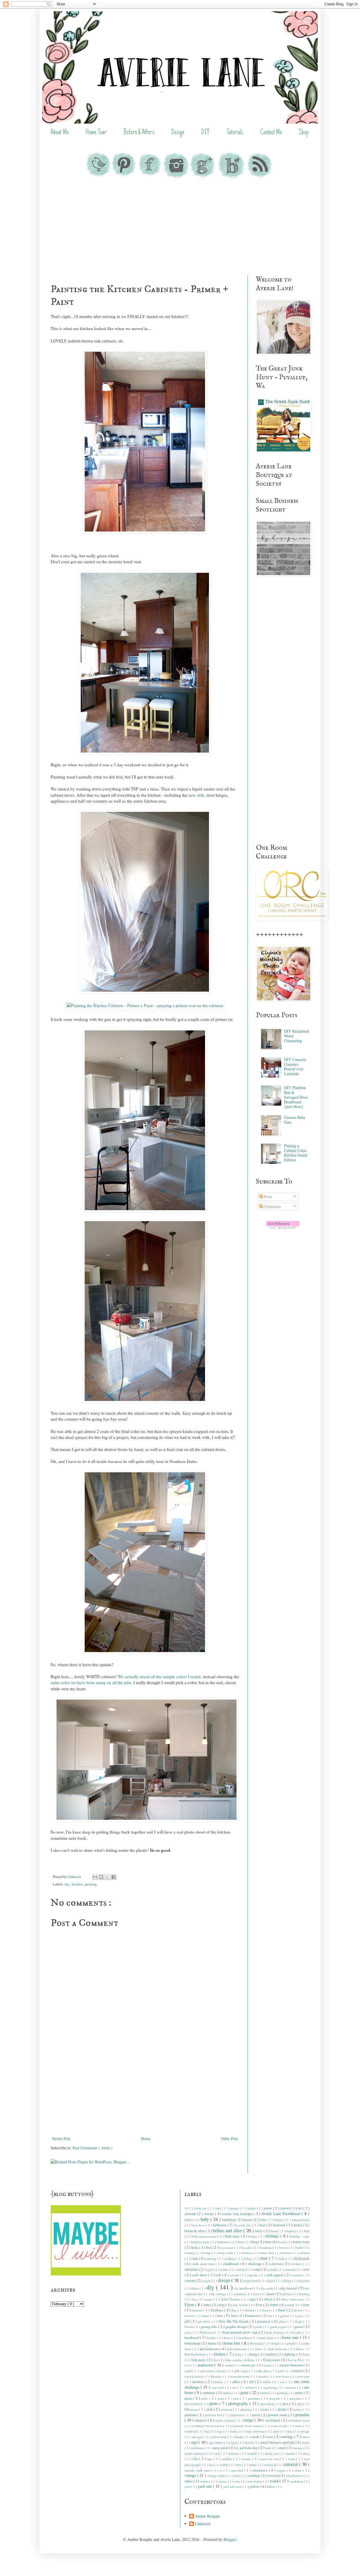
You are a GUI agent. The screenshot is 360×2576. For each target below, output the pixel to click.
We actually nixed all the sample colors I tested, (160, 1677)
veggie (282, 2470)
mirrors (298, 2371)
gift (188, 2321)
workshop (297, 2481)
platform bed (214, 2415)
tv (222, 2470)
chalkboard (231, 2264)
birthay (253, 2236)
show (306, 2437)
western (273, 2476)
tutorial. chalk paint (198, 2470)
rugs (220, 2431)
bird (307, 2231)
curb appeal (275, 2275)
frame (206, 2316)
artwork (191, 2214)
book (195, 2247)
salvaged (198, 2437)
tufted (253, 2465)
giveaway (264, 2321)
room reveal (279, 2426)
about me (201, 2208)
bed (263, 2225)
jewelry (292, 2343)
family (291, 2305)
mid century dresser (213, 2371)
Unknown (203, 2524)
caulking (230, 2258)
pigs (300, 2404)
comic (225, 2269)
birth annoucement (204, 2236)
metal (189, 2371)
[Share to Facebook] (114, 1877)
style (218, 2453)
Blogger (230, 2539)
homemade (193, 2343)
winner (223, 2481)
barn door (199, 2225)
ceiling (248, 2258)
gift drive (204, 2321)
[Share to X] (107, 1877)
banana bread (301, 2220)
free (220, 2316)
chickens (297, 2264)
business (247, 2253)
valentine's (260, 2470)
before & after (195, 2231)
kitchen (77, 1884)
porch (256, 2415)
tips (210, 2459)
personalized (193, 2404)
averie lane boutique (238, 2214)
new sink (196, 795)
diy (67, 1884)
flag (235, 2310)
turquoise (271, 2465)
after (219, 2208)
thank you (272, 2453)
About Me (59, 133)
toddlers (228, 2459)
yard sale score (233, 2487)
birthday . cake (299, 2236)
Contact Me (271, 133)
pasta (189, 2398)
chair (265, 2258)
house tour (233, 2343)
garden (285, 2316)
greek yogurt (279, 2327)
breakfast (266, 2247)
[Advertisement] (180, 228)
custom (190, 2281)
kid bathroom (210, 2349)
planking (247, 2409)
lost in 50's (296, 2360)
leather (271, 2354)
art (301, 2208)
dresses (287, 2294)
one (283, 2382)
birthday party (201, 2242)
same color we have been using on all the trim (91, 1682)
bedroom (280, 2225)
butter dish (267, 2253)
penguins (296, 2398)
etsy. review (241, 2305)
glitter (283, 2321)
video (299, 2470)
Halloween (207, 2332)
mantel (230, 2365)
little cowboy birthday (241, 2360)
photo (214, 2403)
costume (291, 2269)
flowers (190, 2316)
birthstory (224, 2242)
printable (302, 2415)
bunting (190, 2253)
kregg (254, 2354)
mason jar (249, 2365)
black (241, 2242)
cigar (210, 2269)
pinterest (227, 2409)
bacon (248, 2220)
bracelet (247, 2247)
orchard (250, 2387)
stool (283, 2448)
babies (189, 2220)
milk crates (241, 2371)
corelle (273, 2269)
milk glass (263, 2371)
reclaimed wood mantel (247, 2426)
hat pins (297, 2332)
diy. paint (267, 2288)
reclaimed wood (299, 2420)
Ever (259, 2305)
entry (208, 2305)
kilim (300, 2349)
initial (275, 2343)
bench (275, 2231)
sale (290, 2431)
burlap (207, 2253)
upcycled (238, 2470)
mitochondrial (194, 2376)
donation (240, 2294)
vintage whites (217, 2476)
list (216, 2360)
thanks (291, 2453)
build (300, 2247)
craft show (200, 2275)
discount (304, 2281)
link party (199, 2360)
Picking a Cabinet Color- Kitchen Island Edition (296, 1153)
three (306, 2453)
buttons (287, 2253)
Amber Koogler (207, 2516)
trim (239, 2465)
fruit (235, 2316)
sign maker (216, 2442)
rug (207, 2431)
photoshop (268, 2404)
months (263, 2376)
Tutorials (235, 133)
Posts (267, 1197)
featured (197, 2310)
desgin (207, 2281)
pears (221, 2398)
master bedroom (292, 2365)
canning (212, 2258)
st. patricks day (247, 2448)
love (188, 2365)
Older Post (229, 2138)
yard (188, 2487)
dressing (304, 2294)
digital (271, 2281)
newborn (199, 2382)
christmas (192, 2269)
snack (306, 2442)
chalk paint (301, 2258)
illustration (257, 2343)
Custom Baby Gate (295, 1120)
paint (245, 2392)
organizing (271, 2387)
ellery (269, 2299)
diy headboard (244, 2288)
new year (304, 2376)
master (268, 2365)
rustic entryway (256, 2431)
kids (259, 2349)
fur (271, 2316)
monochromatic (240, 2376)
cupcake (253, 2275)
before (299, 2225)
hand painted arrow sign (241, 2332)
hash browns (275, 2332)
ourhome (209, 2393)
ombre (267, 2382)
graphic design (237, 2327)
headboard (192, 2338)
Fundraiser (253, 2316)
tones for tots (270, 2459)
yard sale (205, 2486)
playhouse (238, 2415)
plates (299, 2409)
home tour (291, 2337)
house (212, 2343)
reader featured (226, 2420)
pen (237, 2398)
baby (205, 2219)
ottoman (291, 2387)
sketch (249, 2442)
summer (234, 2453)
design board (252, 2281)
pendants (255, 2398)
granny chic (210, 2327)
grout (189, 2332)
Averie (210, 2214)
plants (283, 2409)
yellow (255, 2487)
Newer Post (61, 2138)
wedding (254, 2476)
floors (266, 2310)
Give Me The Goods (234, 2321)
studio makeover (196, 2453)
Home (146, 2138)
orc (235, 2387)
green (299, 2327)
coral (257, 2269)
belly (259, 2231)
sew (271, 2437)
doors (271, 2294)
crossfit (235, 2275)
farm (306, 2305)
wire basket (255, 2481)
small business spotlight (278, 2442)
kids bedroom (279, 2349)
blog (255, 2242)
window (206, 2481)
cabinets (304, 2253)
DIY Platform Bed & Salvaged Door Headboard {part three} (296, 1097)
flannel (250, 2310)
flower (299, 2310)
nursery (219, 2382)
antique (235, 2208)
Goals (299, 2321)
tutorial (292, 2464)
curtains (298, 2275)
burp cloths (226, 2253)
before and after (228, 2230)
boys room (227, 2247)
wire (238, 2481)
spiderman (198, 2448)
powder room (278, 2415)
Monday (217, 2376)
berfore (292, 2231)
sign (195, 2442)
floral (282, 2310)
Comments (272, 1206)
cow (306, 2269)
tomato (247, 2459)
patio (205, 2398)
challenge (255, 2264)
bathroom (220, 2225)
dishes (195, 2288)
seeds (256, 2437)
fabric (275, 2305)
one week (218, 2387)
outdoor (228, 2393)
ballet (264, 2220)
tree (212, 2465)
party (299, 2393)
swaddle (252, 2453)
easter (209, 2299)
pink (210, 2409)
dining (287, 2281)
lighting (290, 2354)
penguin (275, 2398)
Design (178, 133)
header (212, 2338)
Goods (189, 2327)
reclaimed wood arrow (207, 2426)
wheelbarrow (295, 2476)
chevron (277, 2264)
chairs (282, 2258)
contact (241, 2269)
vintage (191, 2475)
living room (272, 2360)
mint (281, 2371)
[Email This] (95, 1877)
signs (234, 2442)
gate (300, 2316)
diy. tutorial (289, 2288)
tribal (225, 2465)
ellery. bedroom (292, 2299)
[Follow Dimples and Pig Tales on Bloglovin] (283, 1227)
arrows (286, 2208)
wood (275, 2481)
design (225, 2280)
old (252, 2382)
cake (195, 2258)
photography (239, 2403)
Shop (304, 133)
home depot (267, 2338)
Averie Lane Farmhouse (281, 2213)
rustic (234, 2431)
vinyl (237, 2476)
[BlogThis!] (101, 1877)
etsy (222, 2305)
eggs (253, 2299)
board (282, 2242)
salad (276, 2431)
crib (219, 2275)
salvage (305, 2431)
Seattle (240, 2437)
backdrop (229, 2220)
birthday (273, 2236)
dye (195, 2299)
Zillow (271, 2487)
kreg (239, 2354)
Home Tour (96, 133)
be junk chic (244, 2225)
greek (258, 2327)
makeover (206, 2365)
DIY (205, 133)
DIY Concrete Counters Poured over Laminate (295, 1066)
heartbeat (245, 2338)
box (209, 2247)
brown (284, 2247)
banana (280, 2220)
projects (202, 2420)
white (189, 2481)
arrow (268, 2208)
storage (298, 2448)
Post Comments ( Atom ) (93, 2148)
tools (292, 2459)
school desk (219, 2437)
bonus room (301, 2242)
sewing (288, 2437)
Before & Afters (139, 133)
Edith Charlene (231, 2299)
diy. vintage (219, 2294)
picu (286, 2404)
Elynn (190, 2304)
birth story (233, 2236)
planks (265, 2409)
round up (191, 2431)
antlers (252, 2208)
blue (268, 2242)
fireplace (218, 2310)
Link (306, 2354)
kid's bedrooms (238, 2349)
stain (269, 2448)
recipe (249, 2420)
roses (299, 2426)
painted (265, 2393)
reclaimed (273, 2420)
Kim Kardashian (196, 2354)
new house (283, 2376)
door (256, 2294)
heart (228, 2338)
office (237, 2382)
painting (91, 1884)
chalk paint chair (204, 2264)
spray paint (221, 2448)
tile (196, 2459)
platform (191, 2415)
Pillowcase (192, 2409)
